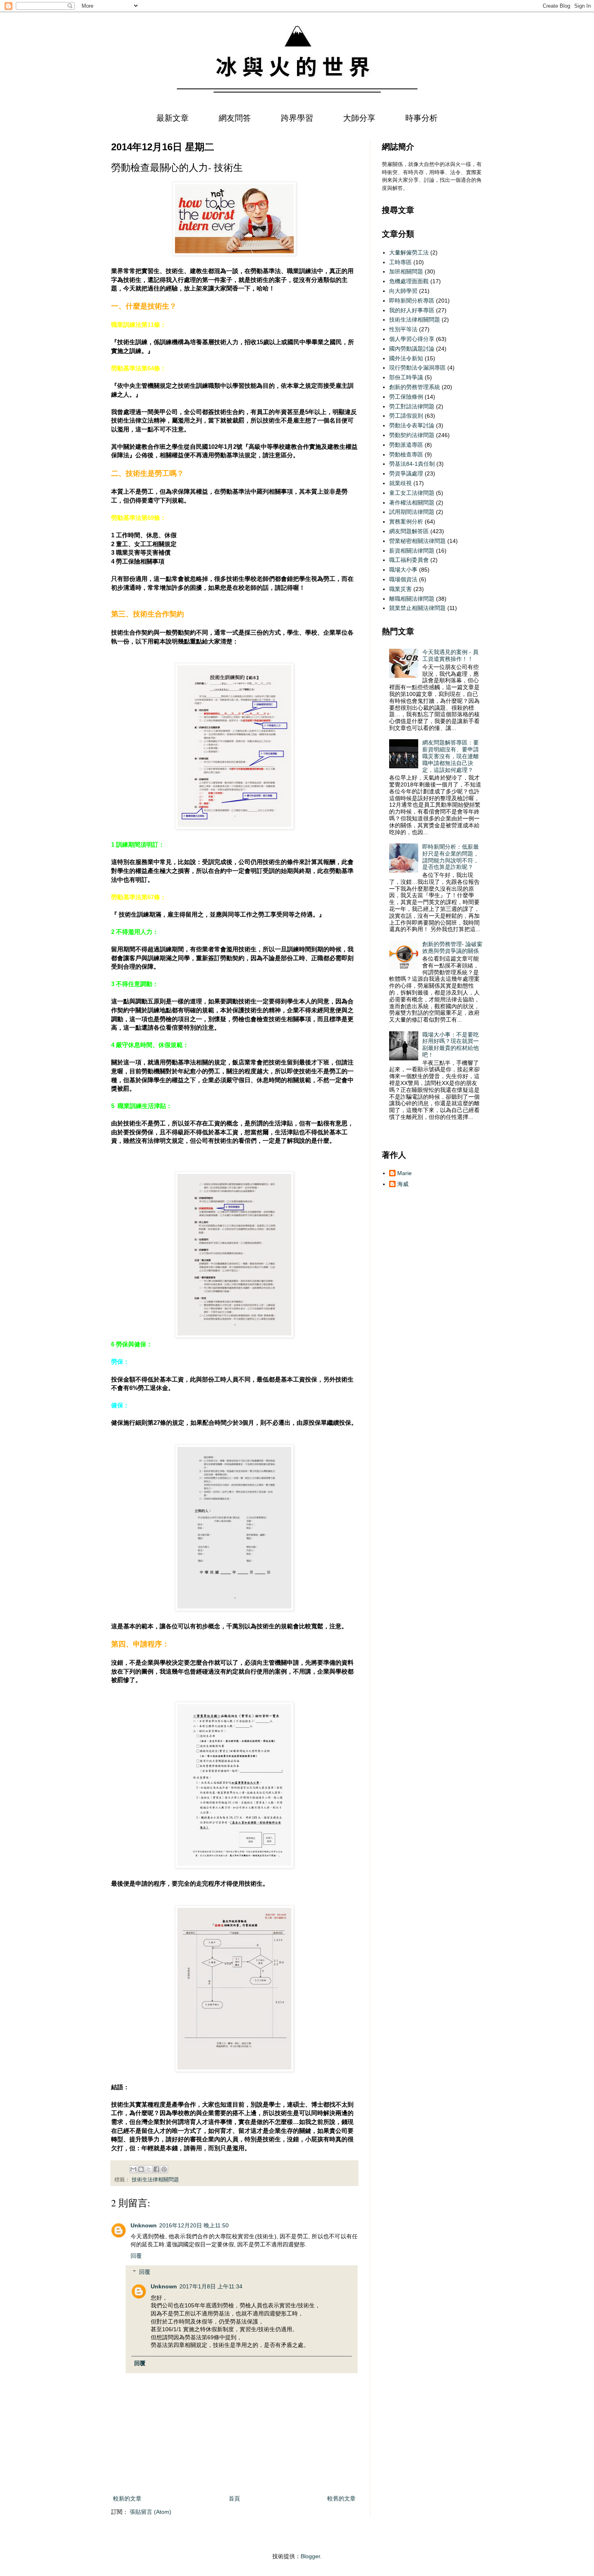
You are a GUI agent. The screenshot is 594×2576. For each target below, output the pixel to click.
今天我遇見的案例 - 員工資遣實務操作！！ (450, 655)
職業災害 (400, 589)
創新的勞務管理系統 (415, 387)
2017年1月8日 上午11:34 (211, 2286)
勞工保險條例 (406, 397)
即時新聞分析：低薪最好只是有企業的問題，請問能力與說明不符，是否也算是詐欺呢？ (451, 857)
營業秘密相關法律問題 (417, 541)
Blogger (310, 2556)
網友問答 (235, 118)
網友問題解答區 (409, 531)
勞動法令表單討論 (412, 425)
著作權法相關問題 (412, 503)
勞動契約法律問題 (412, 435)
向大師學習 (403, 291)
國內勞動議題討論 (412, 349)
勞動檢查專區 (406, 454)
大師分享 (359, 118)
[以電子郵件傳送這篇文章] (133, 2169)
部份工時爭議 (406, 377)
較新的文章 (127, 2498)
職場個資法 (403, 579)
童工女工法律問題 (412, 493)
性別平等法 (403, 329)
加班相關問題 (406, 271)
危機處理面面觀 (409, 281)
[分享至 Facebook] (156, 2169)
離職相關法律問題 (412, 599)
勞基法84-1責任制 (412, 464)
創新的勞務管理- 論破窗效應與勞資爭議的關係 (452, 947)
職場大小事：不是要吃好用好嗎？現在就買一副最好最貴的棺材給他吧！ (451, 1045)
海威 (403, 1184)
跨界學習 (297, 118)
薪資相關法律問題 (412, 551)
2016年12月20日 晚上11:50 (194, 2225)
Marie (404, 1173)
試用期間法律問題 (412, 512)
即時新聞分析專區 (412, 301)
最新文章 (173, 118)
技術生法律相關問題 (155, 2180)
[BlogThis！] (141, 2169)
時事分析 (421, 118)
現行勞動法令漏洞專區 (417, 368)
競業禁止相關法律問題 (417, 608)
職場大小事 (403, 570)
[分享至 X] (149, 2169)
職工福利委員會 (409, 560)
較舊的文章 (341, 2498)
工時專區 (400, 262)
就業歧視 (400, 483)
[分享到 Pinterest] (164, 2169)
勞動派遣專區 (406, 445)
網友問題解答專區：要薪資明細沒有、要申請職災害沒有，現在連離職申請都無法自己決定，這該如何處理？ (451, 756)
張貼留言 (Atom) (151, 2512)
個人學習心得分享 (412, 339)
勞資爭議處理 (406, 473)
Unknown (144, 2225)
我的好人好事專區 (412, 310)
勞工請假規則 (406, 416)
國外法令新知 (406, 358)
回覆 (136, 2256)
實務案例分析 (406, 522)
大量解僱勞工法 (409, 252)
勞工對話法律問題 (412, 406)
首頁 (234, 2498)
